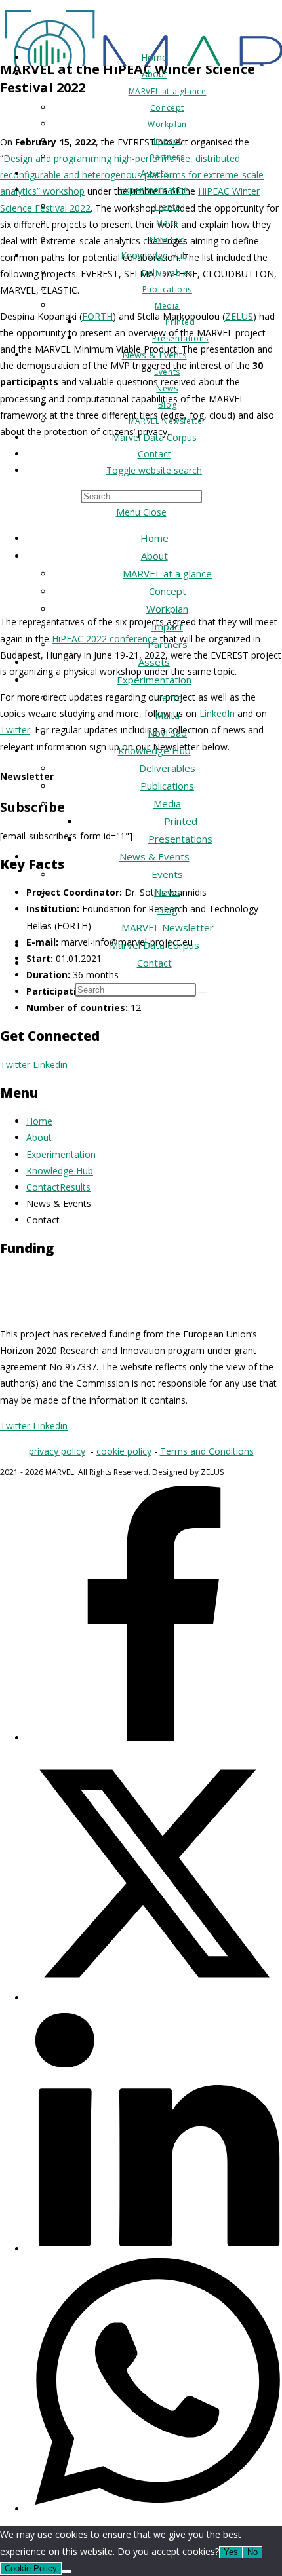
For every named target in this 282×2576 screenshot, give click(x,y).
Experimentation (154, 680)
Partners (168, 644)
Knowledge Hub (154, 750)
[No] (66, 2571)
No (252, 2552)
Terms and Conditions (207, 1451)
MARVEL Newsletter (168, 927)
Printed (181, 821)
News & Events (154, 856)
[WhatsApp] (154, 2509)
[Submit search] (203, 993)
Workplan (167, 609)
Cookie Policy (31, 2568)
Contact (154, 963)
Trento (167, 697)
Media (167, 803)
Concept (168, 591)
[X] (154, 1998)
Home (154, 538)
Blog (168, 910)
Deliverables (167, 768)
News (167, 892)
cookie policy (124, 1451)
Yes (231, 2552)
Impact (167, 626)
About (154, 556)
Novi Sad (167, 733)
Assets (154, 662)
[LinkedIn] (154, 2249)
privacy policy (57, 1451)
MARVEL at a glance (167, 573)
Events (167, 874)
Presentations (180, 839)
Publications (167, 786)
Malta (167, 715)
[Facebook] (154, 1738)
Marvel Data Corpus (154, 945)
